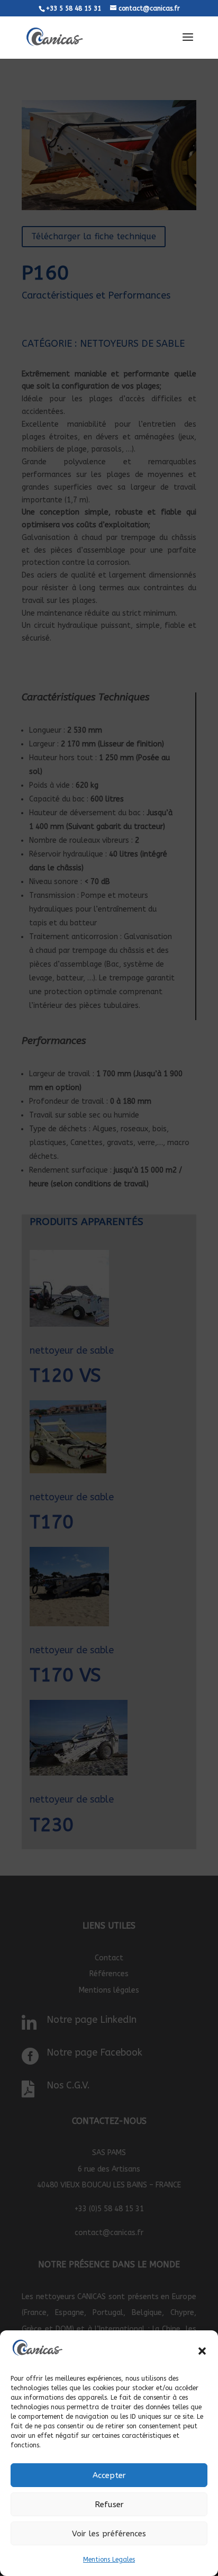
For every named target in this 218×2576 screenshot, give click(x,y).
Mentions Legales (109, 2560)
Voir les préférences (109, 2534)
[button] (202, 2351)
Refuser (109, 2505)
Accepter (109, 2475)
